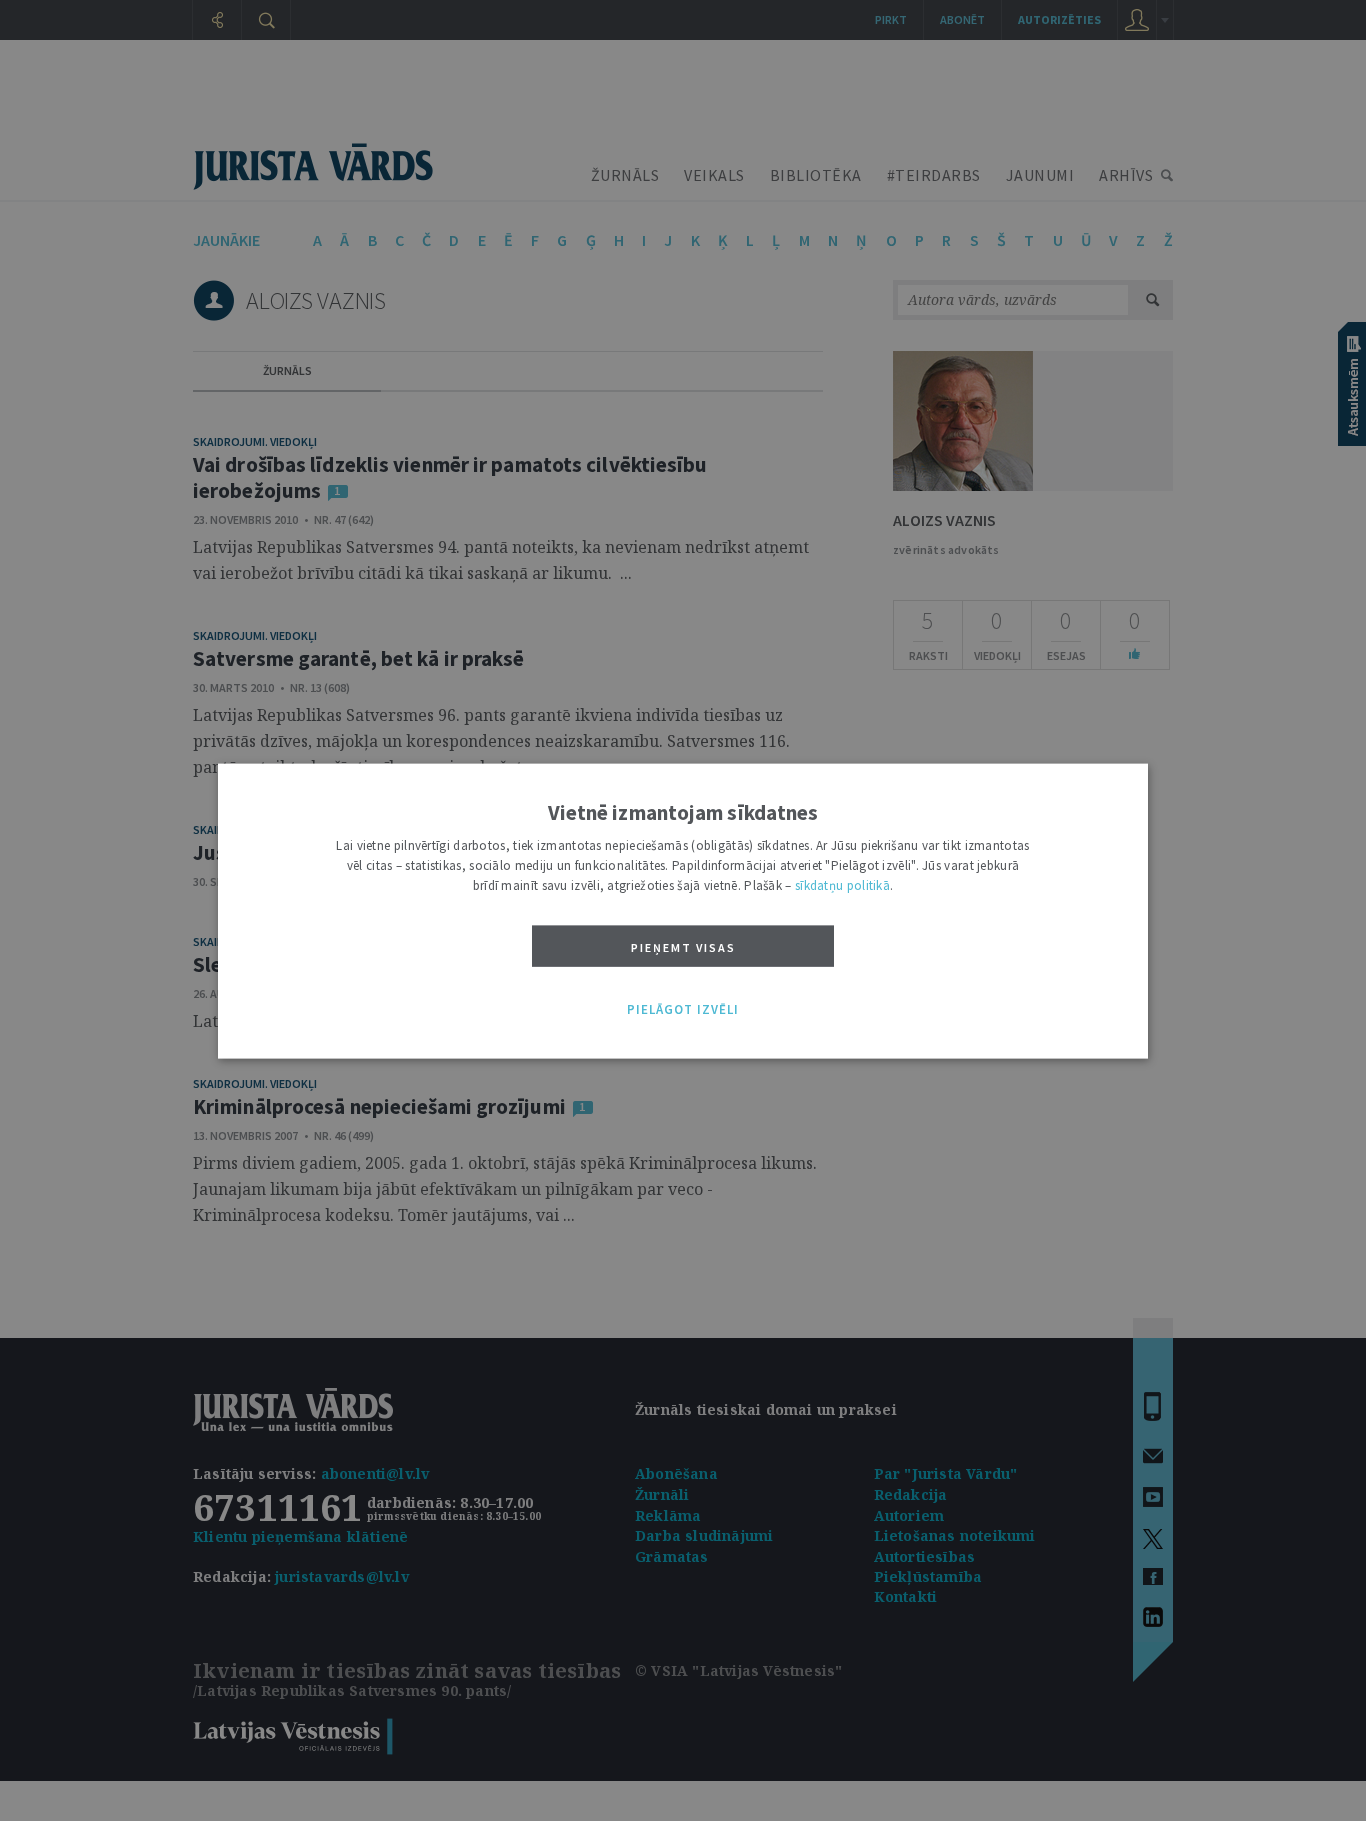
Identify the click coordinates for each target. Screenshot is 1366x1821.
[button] (683, 1010)
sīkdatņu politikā (842, 884)
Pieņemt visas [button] (683, 946)
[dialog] (683, 910)
